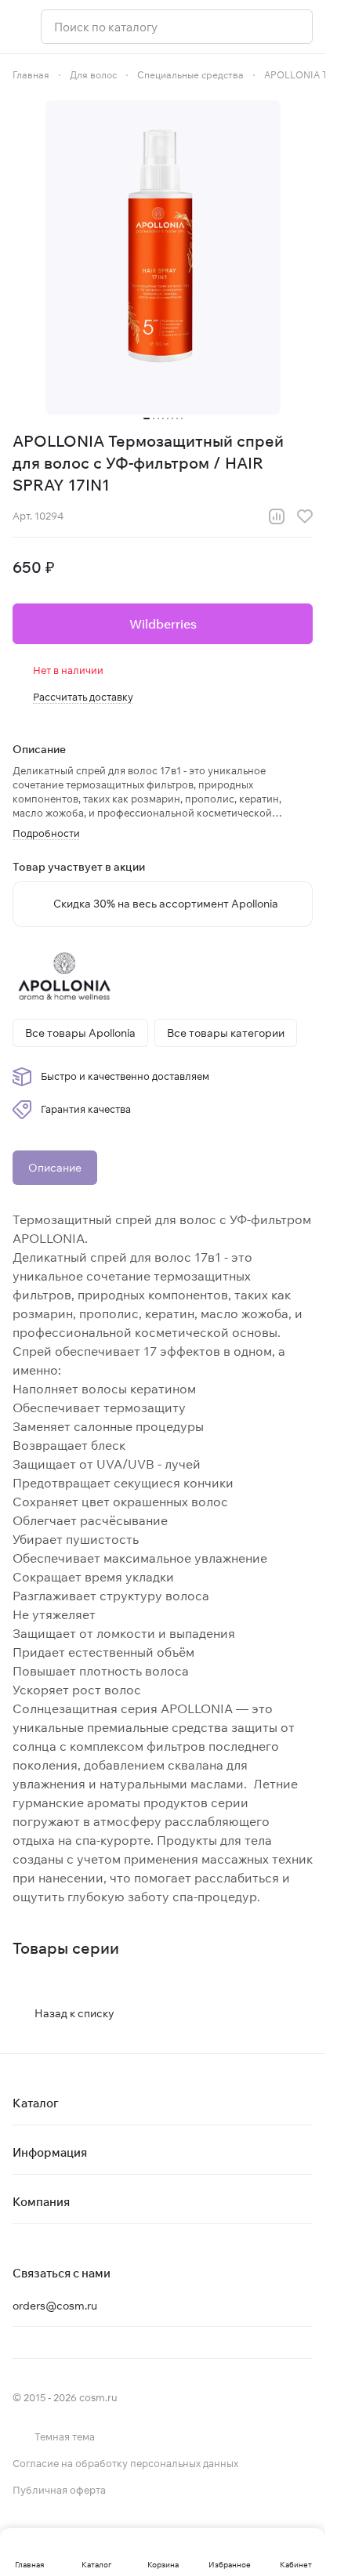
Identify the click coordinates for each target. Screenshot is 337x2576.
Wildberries (163, 624)
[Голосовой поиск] (295, 27)
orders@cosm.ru (55, 2306)
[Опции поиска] (260, 27)
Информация (50, 2152)
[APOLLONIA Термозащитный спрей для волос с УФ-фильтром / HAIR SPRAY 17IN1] (163, 257)
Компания (41, 2202)
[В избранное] (305, 516)
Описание (55, 1168)
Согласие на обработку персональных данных (125, 2463)
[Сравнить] (277, 516)
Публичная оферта (59, 2490)
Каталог (36, 2103)
